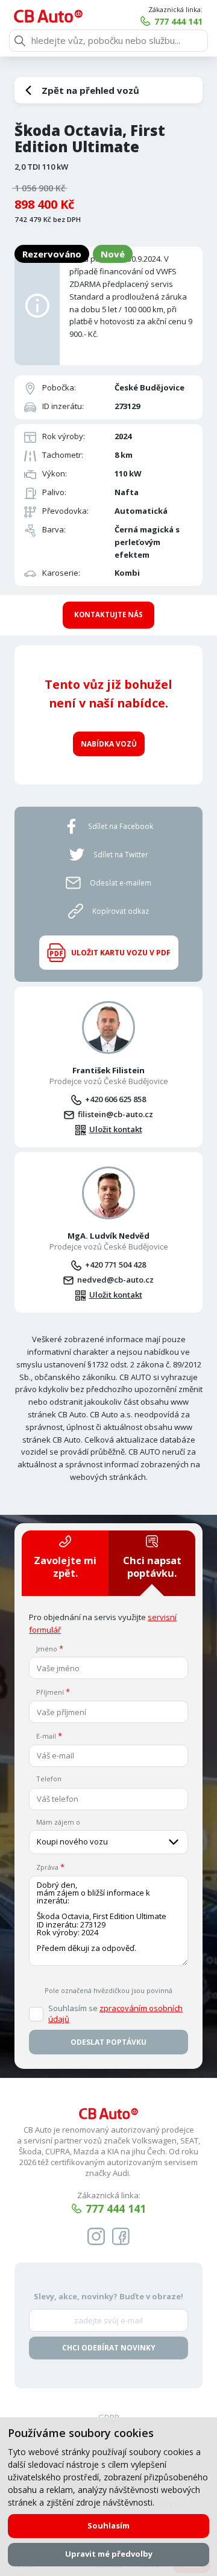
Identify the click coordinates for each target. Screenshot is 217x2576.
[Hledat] (20, 41)
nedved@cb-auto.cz (115, 1280)
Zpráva (47, 1867)
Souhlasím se (115, 2014)
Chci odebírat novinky (109, 2348)
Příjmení (50, 1692)
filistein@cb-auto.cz (115, 1114)
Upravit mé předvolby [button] (109, 2554)
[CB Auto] (48, 16)
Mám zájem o (58, 1822)
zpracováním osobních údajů (115, 2014)
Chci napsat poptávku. (152, 1567)
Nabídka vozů (109, 744)
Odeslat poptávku (108, 2042)
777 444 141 (178, 21)
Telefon (49, 1779)
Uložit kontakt (116, 1129)
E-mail (46, 1736)
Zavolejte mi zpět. (65, 1567)
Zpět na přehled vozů (90, 90)
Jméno (47, 1649)
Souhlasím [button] (108, 2525)
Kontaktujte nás (108, 615)
